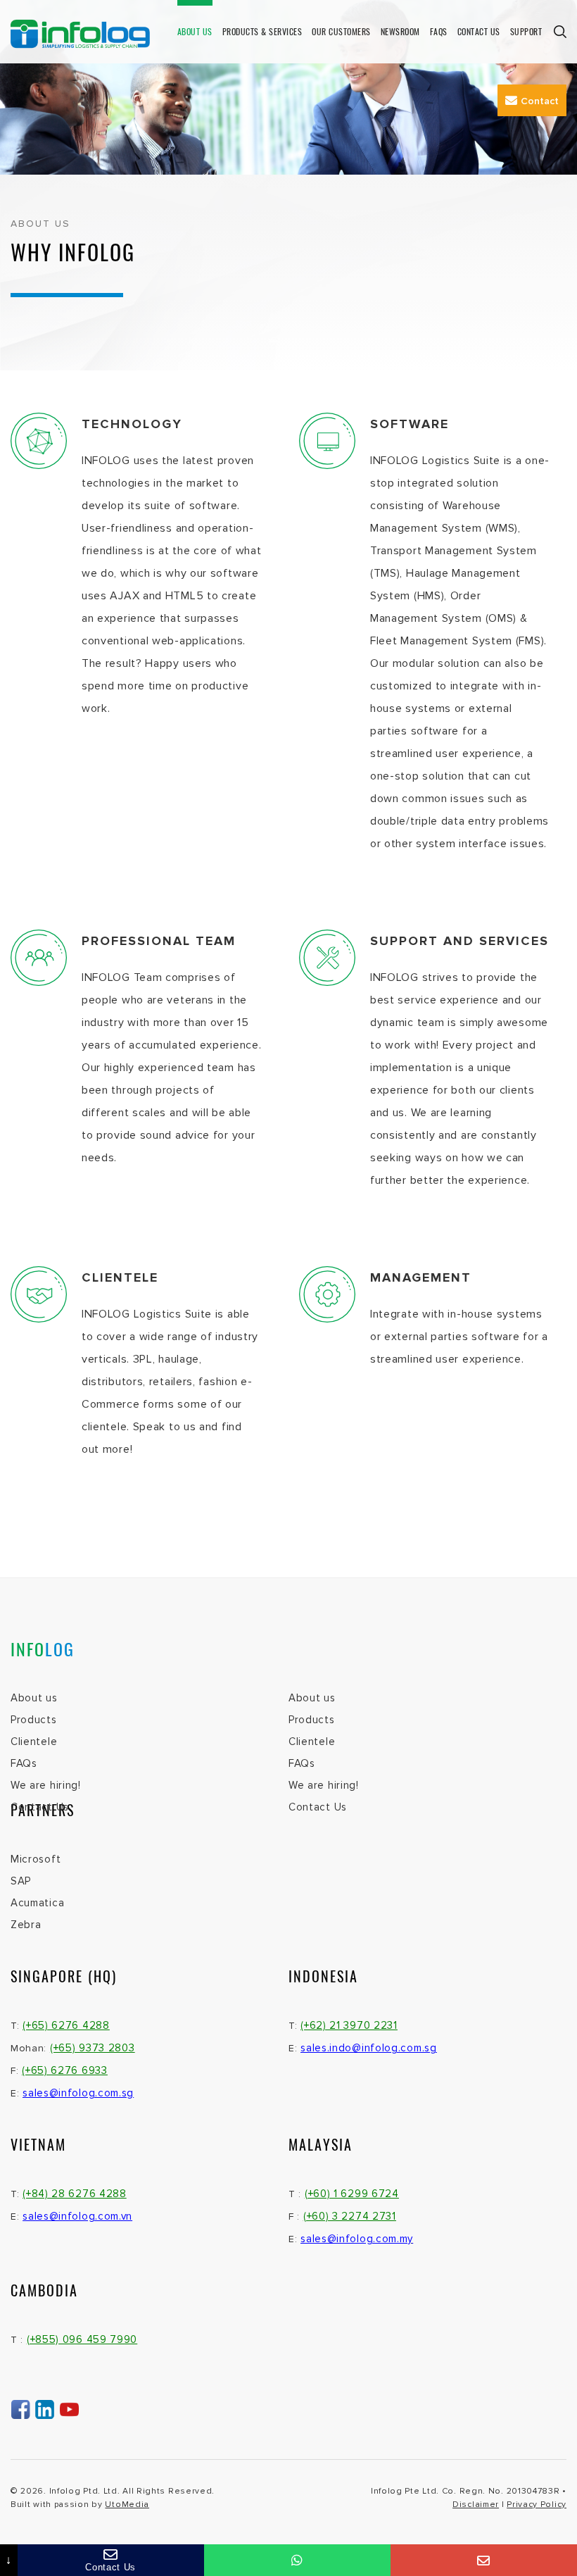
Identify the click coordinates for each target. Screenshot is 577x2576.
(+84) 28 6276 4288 (75, 2194)
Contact (540, 101)
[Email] (484, 2560)
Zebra (26, 1925)
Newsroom (400, 31)
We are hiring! (46, 1785)
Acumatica (37, 1903)
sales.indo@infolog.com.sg (369, 2048)
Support (526, 31)
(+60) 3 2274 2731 (350, 2216)
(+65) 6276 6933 (65, 2070)
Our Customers (341, 31)
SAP (21, 1881)
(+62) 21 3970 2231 (349, 2025)
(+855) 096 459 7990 (82, 2339)
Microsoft (36, 1859)
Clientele (34, 1742)
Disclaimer (476, 2505)
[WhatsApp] (297, 2560)
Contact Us (479, 31)
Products (34, 1720)
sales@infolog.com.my (357, 2239)
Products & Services (262, 31)
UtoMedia (127, 2505)
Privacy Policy (537, 2505)
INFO (43, 1649)
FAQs (439, 31)
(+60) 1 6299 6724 (352, 2194)
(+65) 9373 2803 (93, 2048)
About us (195, 31)
